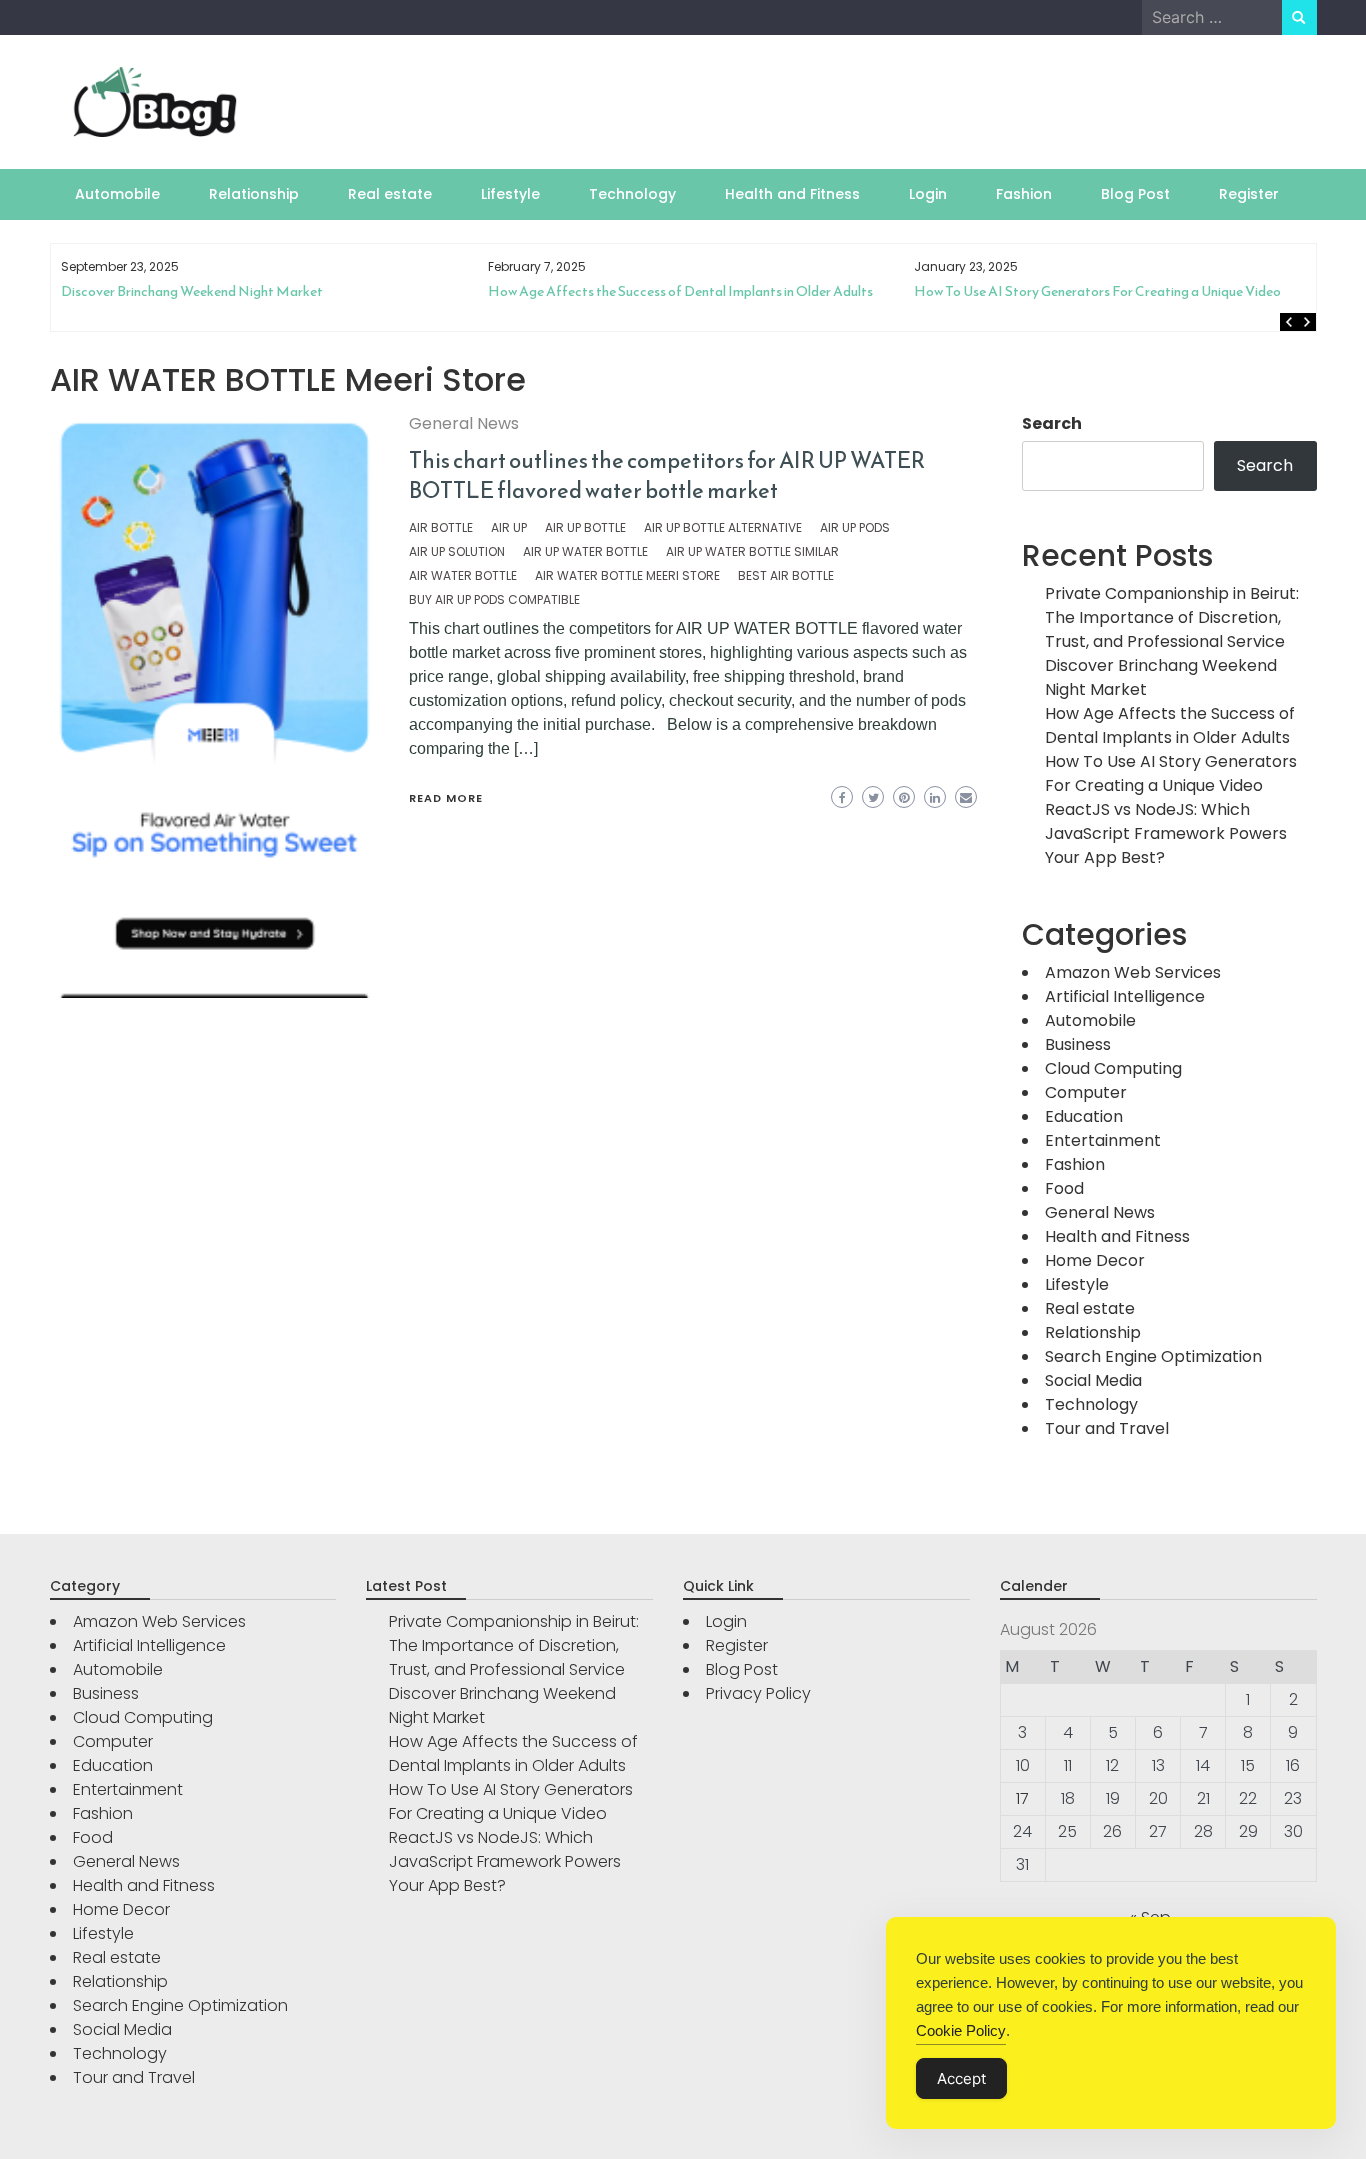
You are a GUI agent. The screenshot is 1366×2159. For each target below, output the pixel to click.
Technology (632, 194)
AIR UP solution (457, 551)
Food (1064, 1188)
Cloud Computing (1113, 1068)
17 (1022, 1798)
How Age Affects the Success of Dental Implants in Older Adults (302, 291)
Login (928, 194)
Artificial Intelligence (1125, 996)
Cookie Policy (961, 2030)
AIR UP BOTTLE (585, 527)
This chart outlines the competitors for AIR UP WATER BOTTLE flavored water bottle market (667, 475)
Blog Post (1135, 194)
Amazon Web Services (1133, 972)
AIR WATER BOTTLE (463, 575)
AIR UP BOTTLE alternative (723, 527)
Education (1084, 1116)
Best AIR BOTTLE (786, 575)
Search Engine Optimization (1153, 1356)
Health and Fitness (792, 194)
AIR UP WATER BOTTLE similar (752, 551)
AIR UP (509, 527)
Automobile (117, 194)
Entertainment (1103, 1140)
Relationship (254, 194)
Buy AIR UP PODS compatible (494, 599)
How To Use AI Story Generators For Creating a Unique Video (719, 291)
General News (464, 423)
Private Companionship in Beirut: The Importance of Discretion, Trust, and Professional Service (1172, 617)
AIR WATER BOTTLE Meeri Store (627, 575)
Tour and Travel (1107, 1428)
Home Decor (1095, 1260)
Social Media (1093, 1380)
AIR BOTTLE (441, 527)
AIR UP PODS (855, 527)
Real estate (390, 194)
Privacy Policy (758, 1693)
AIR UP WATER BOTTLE (585, 551)
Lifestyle (510, 194)
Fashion (1024, 194)
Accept (961, 2078)
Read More (446, 798)
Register (1249, 194)
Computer (1086, 1092)
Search (1052, 423)
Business (1078, 1044)
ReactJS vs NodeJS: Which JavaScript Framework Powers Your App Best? (1166, 833)
